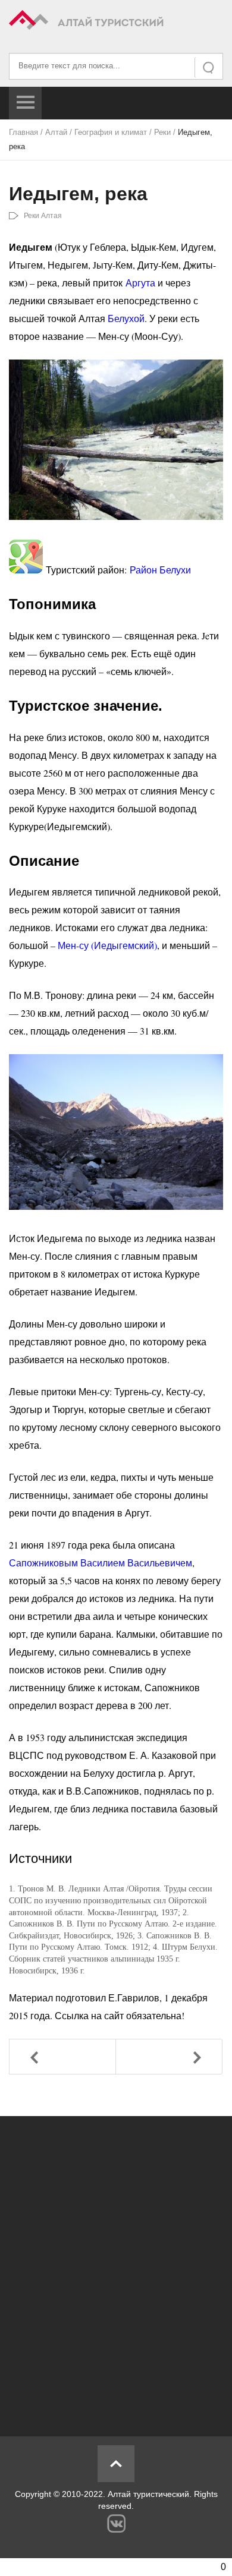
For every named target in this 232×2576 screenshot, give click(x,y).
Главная (23, 132)
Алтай (56, 132)
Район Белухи (160, 570)
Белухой (126, 318)
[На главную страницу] (116, 22)
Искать (209, 67)
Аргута (142, 283)
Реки (162, 132)
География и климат (111, 132)
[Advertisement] (116, 2270)
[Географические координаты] (26, 570)
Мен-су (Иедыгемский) (107, 945)
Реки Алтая (43, 216)
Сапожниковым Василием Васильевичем (101, 1563)
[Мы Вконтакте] (116, 2523)
